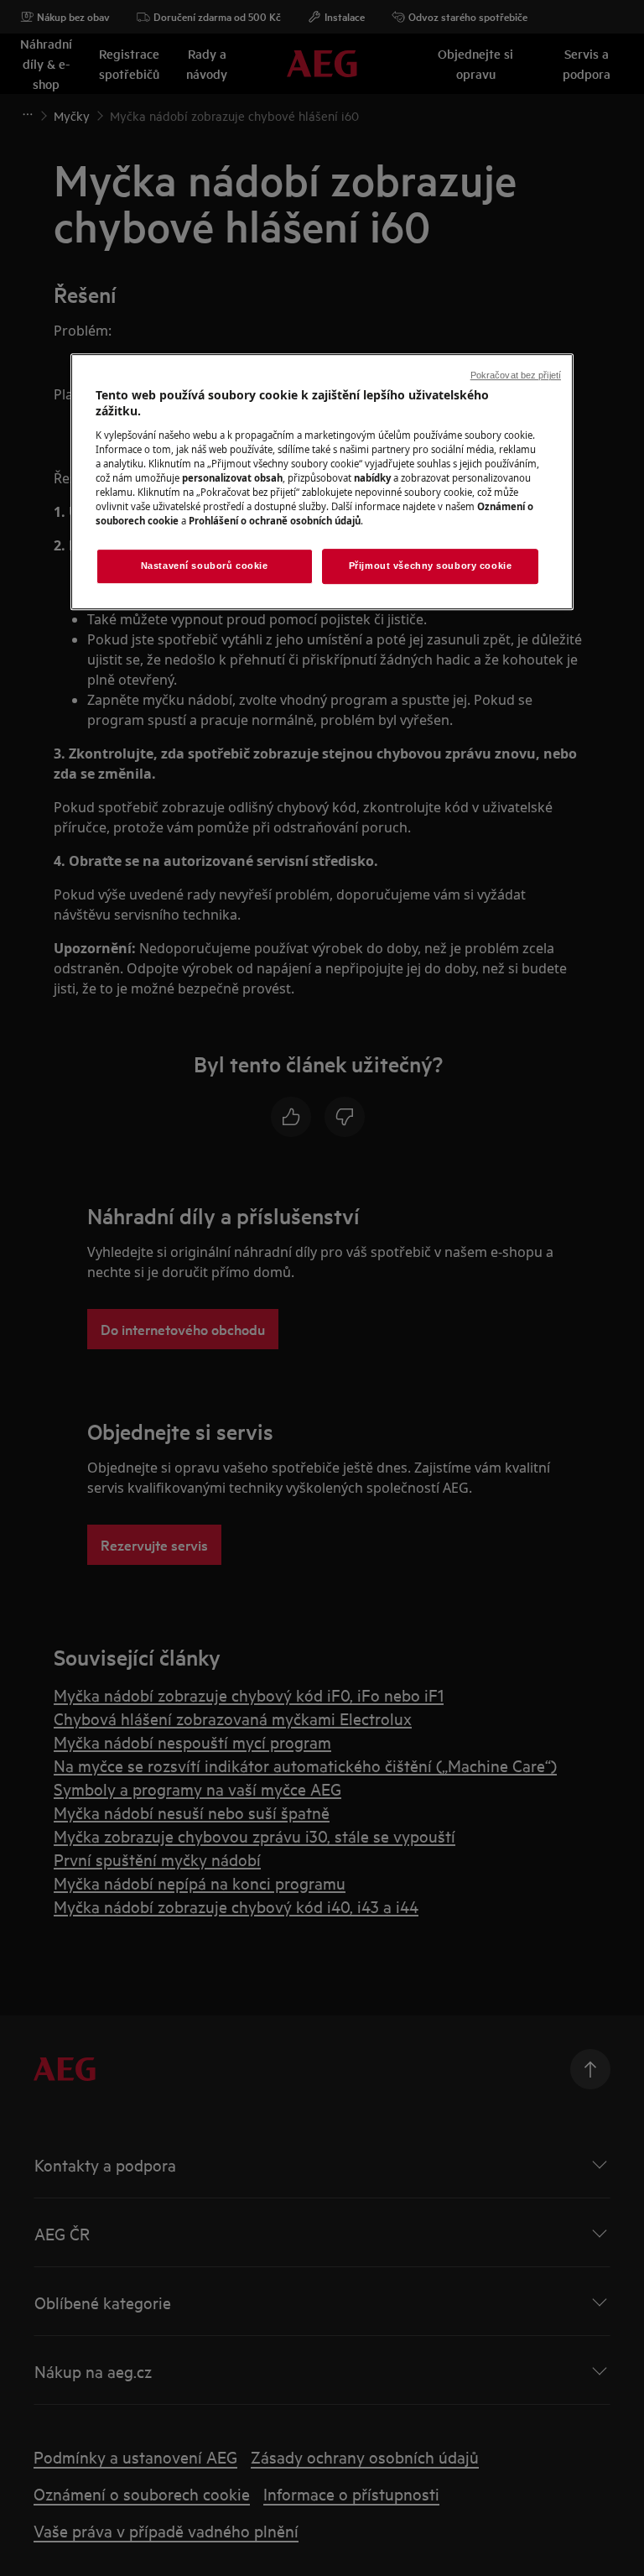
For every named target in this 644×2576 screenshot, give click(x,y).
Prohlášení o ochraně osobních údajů (275, 521)
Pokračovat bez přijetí (516, 375)
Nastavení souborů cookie (205, 566)
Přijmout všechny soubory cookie (431, 566)
